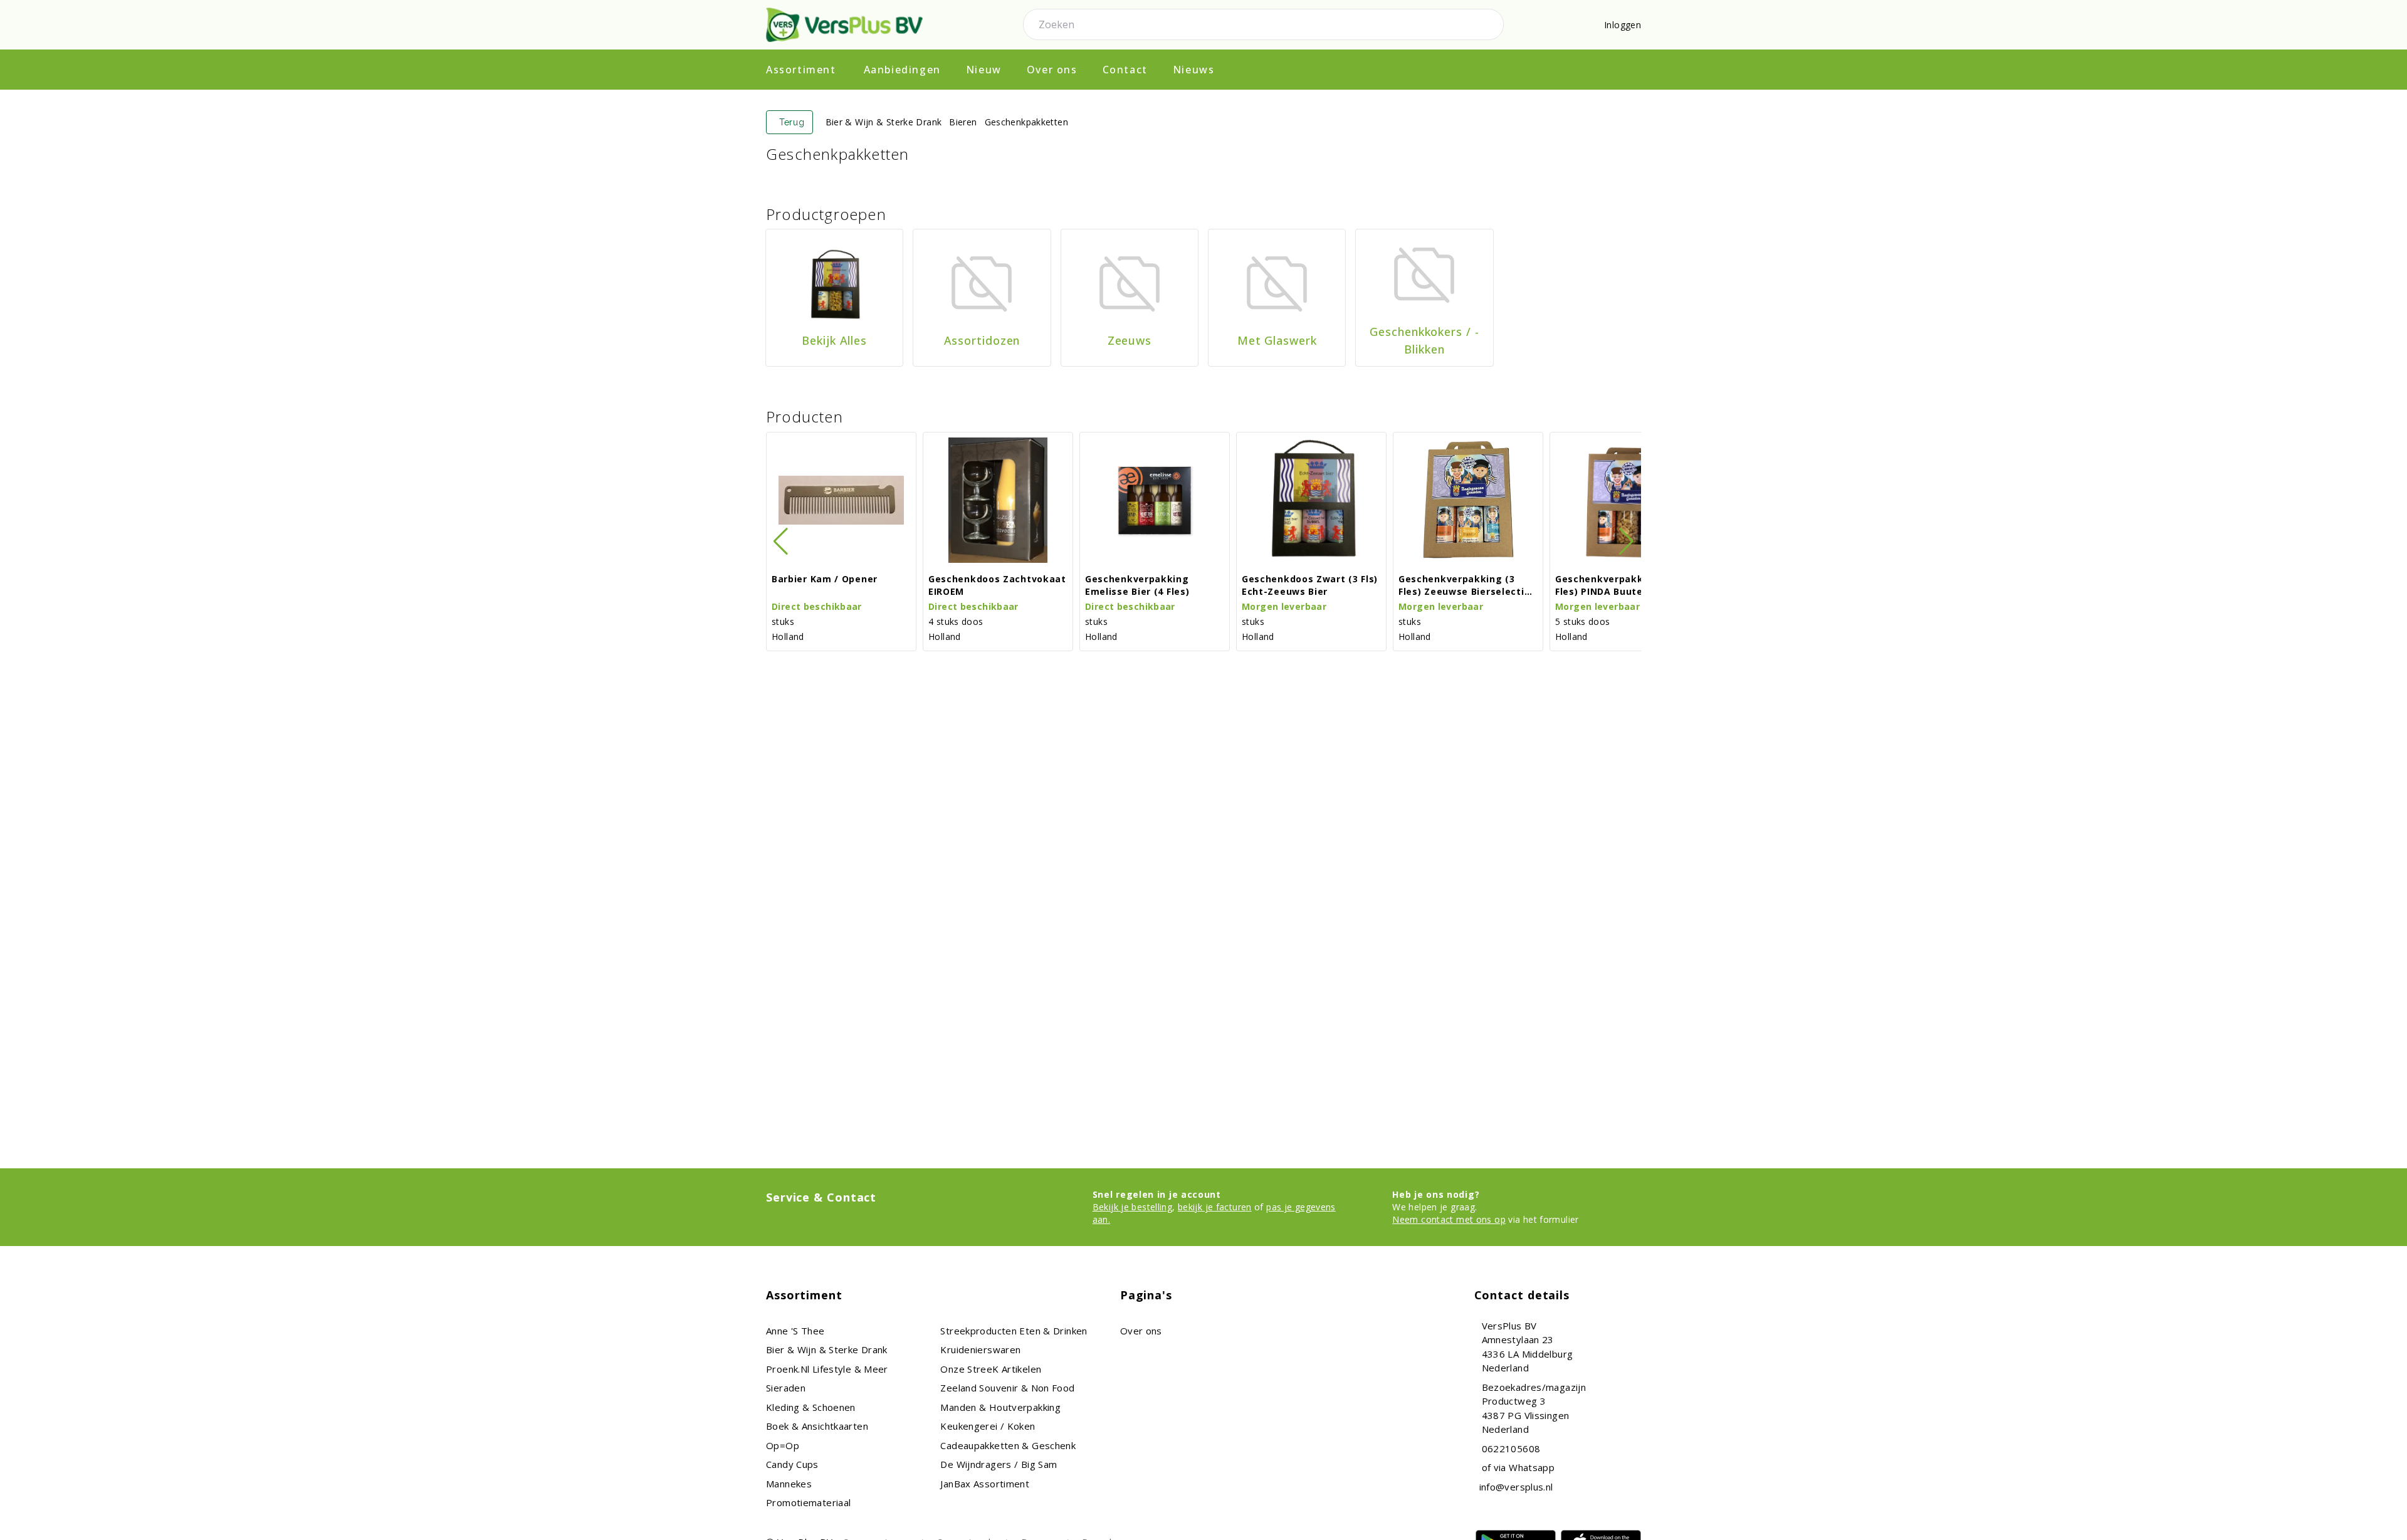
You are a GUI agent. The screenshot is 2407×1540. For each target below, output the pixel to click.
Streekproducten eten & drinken (1014, 1331)
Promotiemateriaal (808, 1502)
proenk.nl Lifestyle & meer (827, 1369)
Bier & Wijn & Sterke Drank (884, 122)
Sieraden (786, 1388)
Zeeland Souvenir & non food (1007, 1388)
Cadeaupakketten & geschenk (1008, 1445)
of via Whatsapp (1518, 1467)
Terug (792, 122)
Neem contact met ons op (1449, 1219)
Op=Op (783, 1445)
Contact (1125, 70)
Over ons (1052, 70)
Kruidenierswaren (980, 1349)
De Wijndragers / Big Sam (999, 1464)
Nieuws (1194, 70)
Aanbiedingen (902, 70)
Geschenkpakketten (1026, 122)
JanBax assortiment (985, 1484)
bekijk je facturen (1215, 1207)
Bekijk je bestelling (1133, 1207)
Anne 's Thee (795, 1331)
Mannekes (789, 1484)
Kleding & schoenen (811, 1407)
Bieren (963, 122)
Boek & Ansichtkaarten (817, 1426)
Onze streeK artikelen (991, 1369)
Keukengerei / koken (988, 1426)
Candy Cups (792, 1464)
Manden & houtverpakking (1000, 1407)
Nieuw (984, 70)
